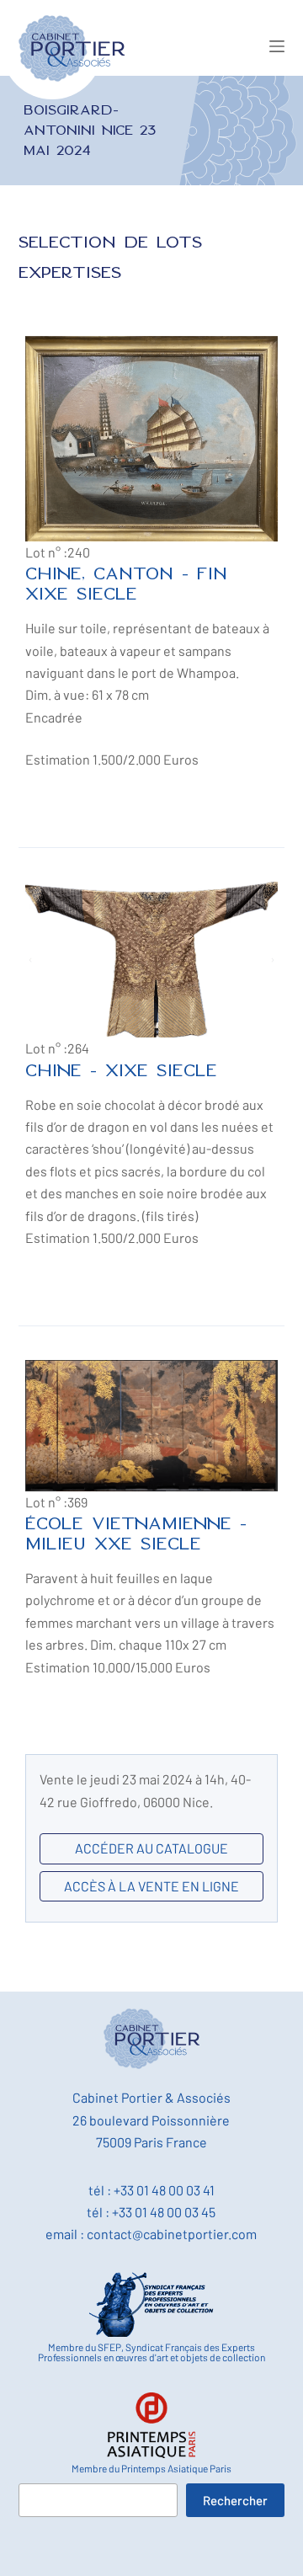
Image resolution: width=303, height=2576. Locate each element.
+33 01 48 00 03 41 (164, 2190)
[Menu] (277, 46)
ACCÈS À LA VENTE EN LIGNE (151, 1886)
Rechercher (235, 2500)
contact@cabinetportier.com (172, 2234)
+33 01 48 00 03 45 (164, 2212)
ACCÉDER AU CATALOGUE (151, 1848)
